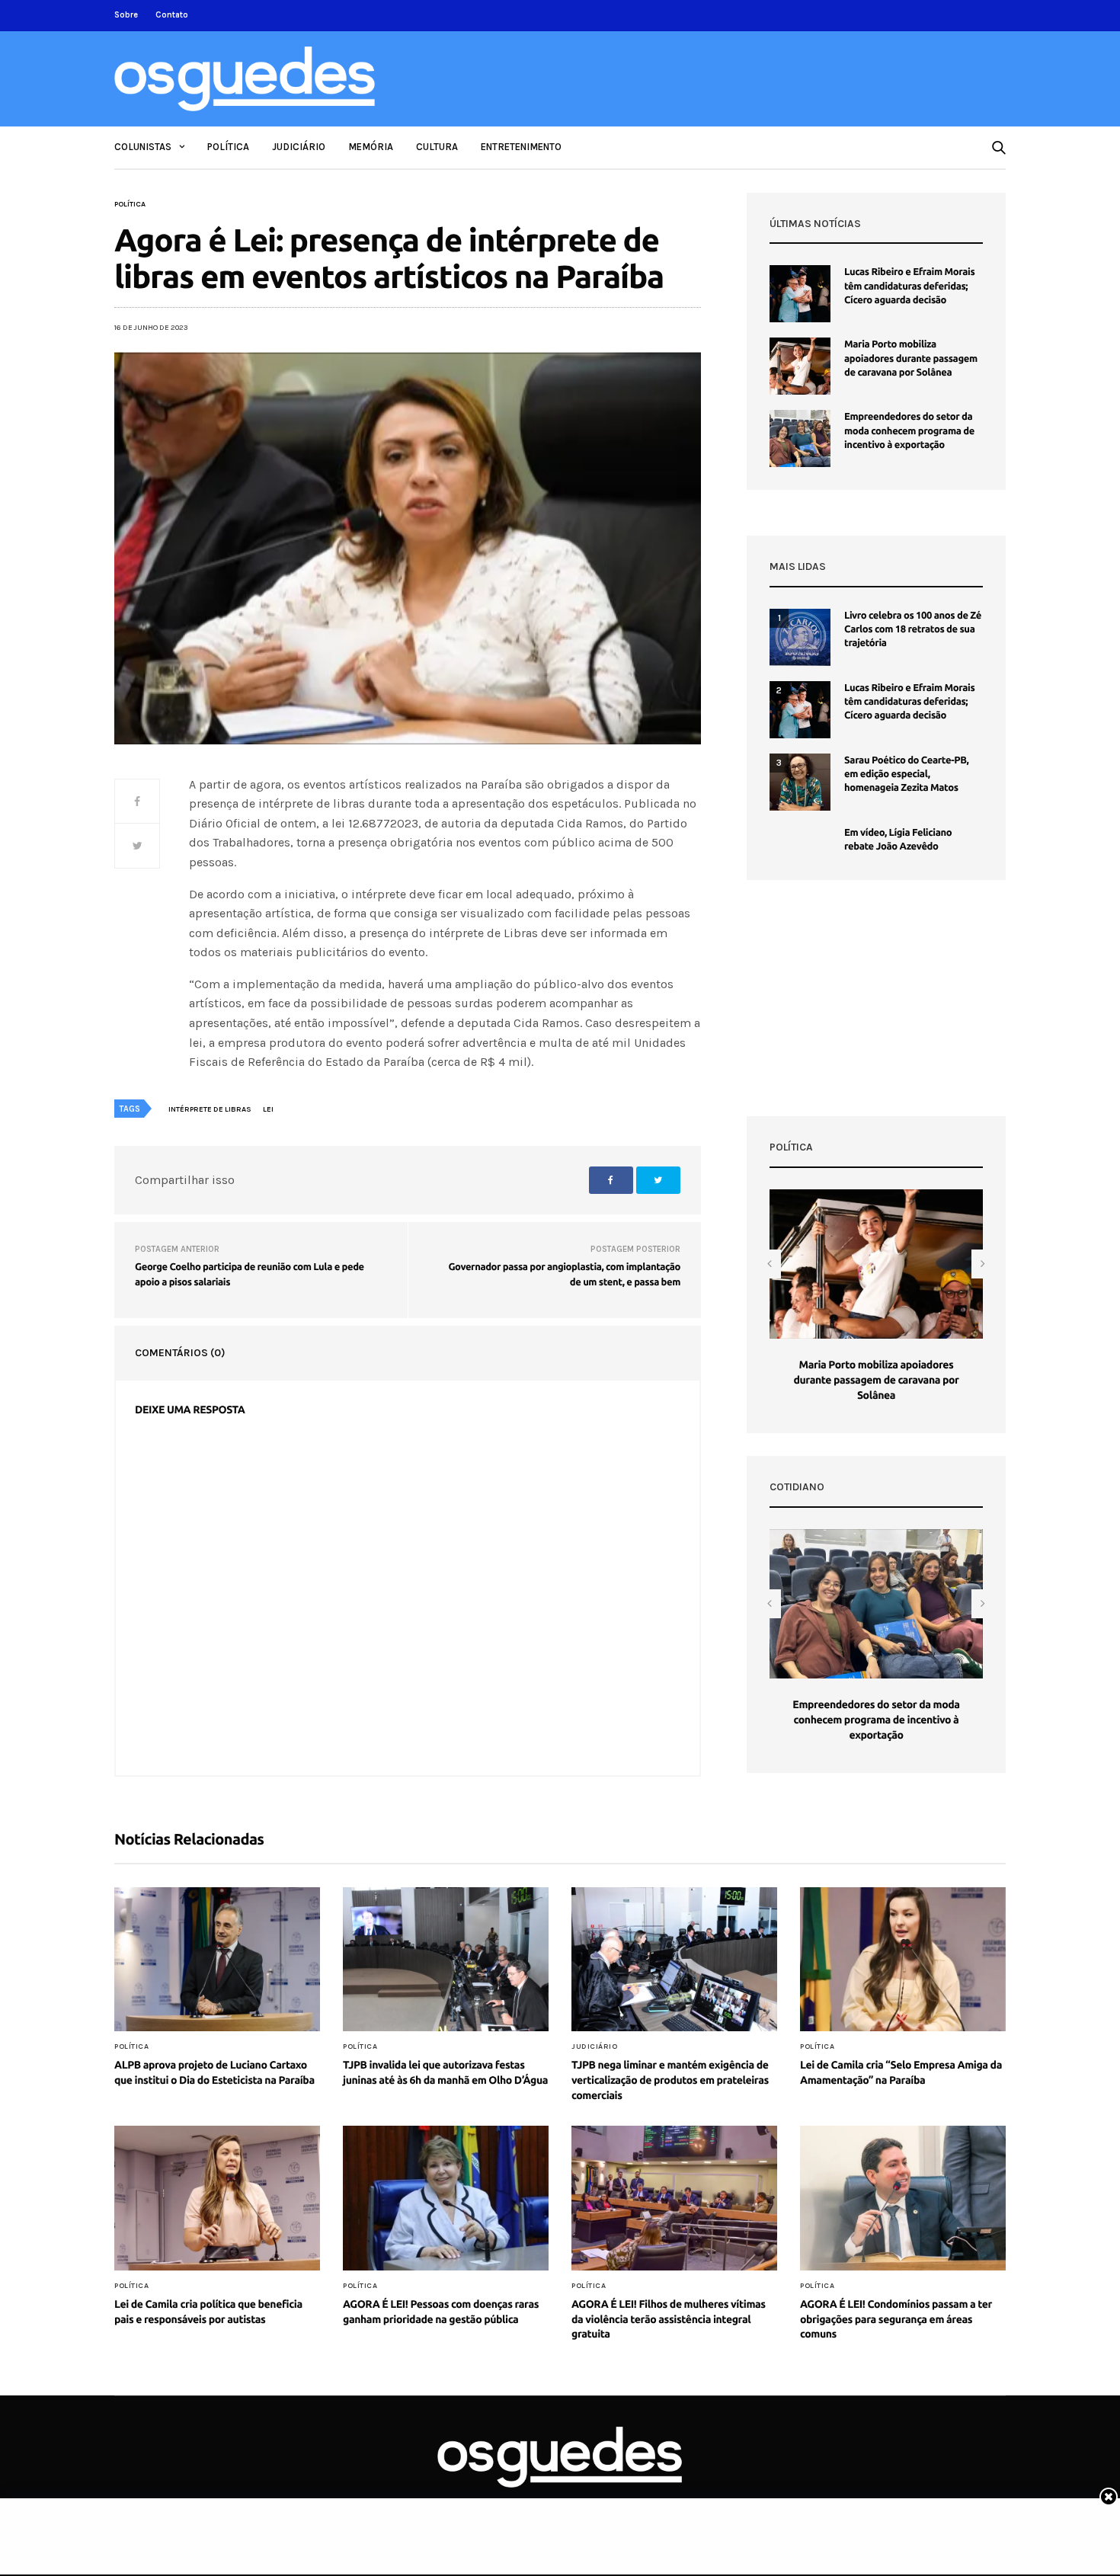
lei (268, 1109)
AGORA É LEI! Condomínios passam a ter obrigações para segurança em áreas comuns (896, 2319)
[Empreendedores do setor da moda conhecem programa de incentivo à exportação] (800, 438)
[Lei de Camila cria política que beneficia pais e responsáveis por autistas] (217, 2198)
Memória (371, 147)
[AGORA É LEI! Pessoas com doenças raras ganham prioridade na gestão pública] (446, 2198)
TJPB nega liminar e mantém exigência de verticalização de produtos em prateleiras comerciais (670, 2080)
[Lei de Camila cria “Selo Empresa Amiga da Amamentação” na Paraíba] (903, 1960)
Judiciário (299, 147)
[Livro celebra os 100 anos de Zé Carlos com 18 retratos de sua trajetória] (800, 637)
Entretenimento (521, 147)
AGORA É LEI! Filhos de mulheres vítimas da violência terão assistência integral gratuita (669, 2319)
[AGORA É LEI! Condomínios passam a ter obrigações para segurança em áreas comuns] (903, 2198)
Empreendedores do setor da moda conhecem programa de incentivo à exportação (909, 430)
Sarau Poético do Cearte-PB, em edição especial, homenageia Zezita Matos (906, 774)
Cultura (437, 147)
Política (228, 147)
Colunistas (143, 147)
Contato (172, 15)
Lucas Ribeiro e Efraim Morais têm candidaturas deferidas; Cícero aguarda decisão (909, 286)
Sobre (126, 15)
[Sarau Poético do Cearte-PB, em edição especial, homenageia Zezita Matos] (800, 782)
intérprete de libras (210, 1109)
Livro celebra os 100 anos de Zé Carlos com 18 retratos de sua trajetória (913, 629)
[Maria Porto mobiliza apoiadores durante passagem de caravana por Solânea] (800, 366)
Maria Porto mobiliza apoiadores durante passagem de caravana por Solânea (911, 358)
